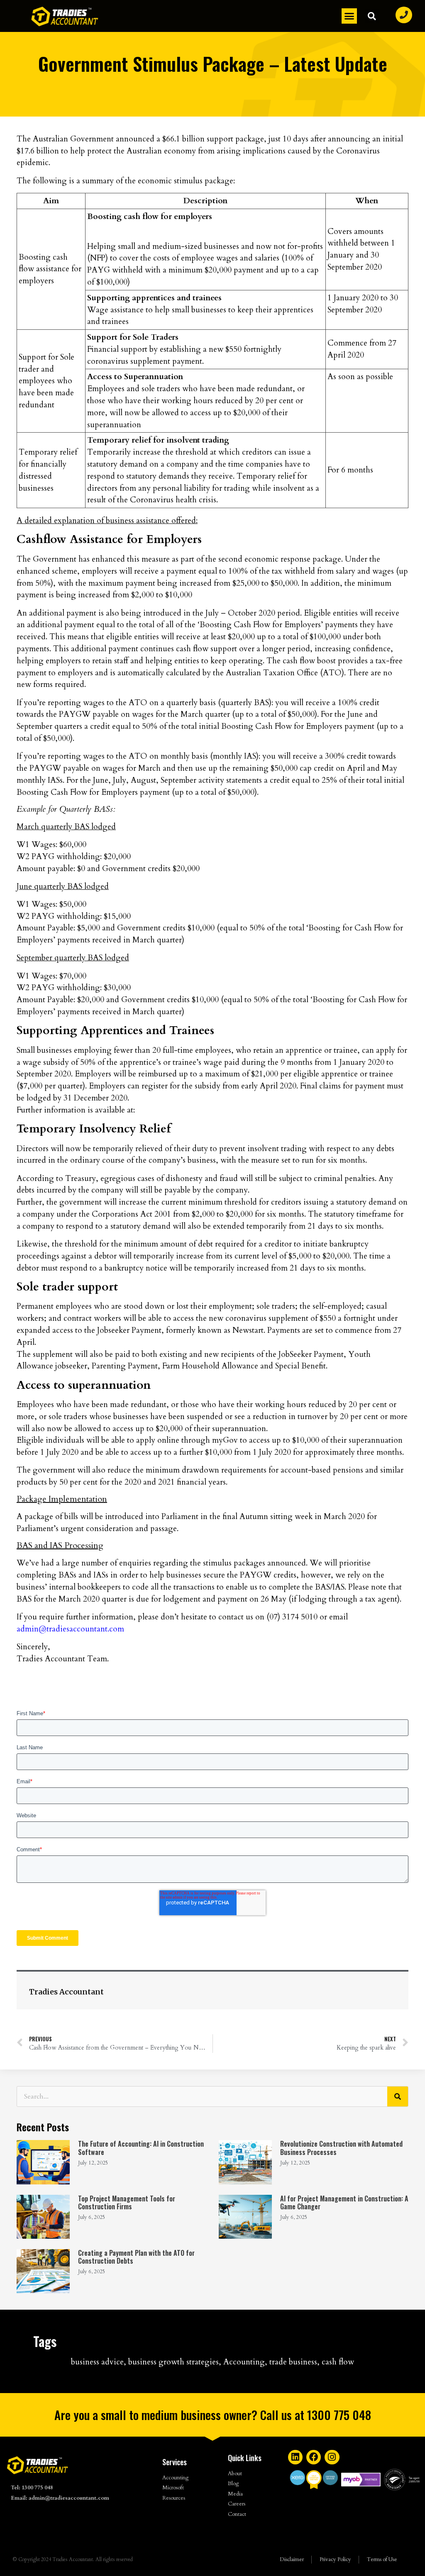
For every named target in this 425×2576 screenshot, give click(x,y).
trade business (293, 2362)
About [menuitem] (235, 2474)
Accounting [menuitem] (175, 2478)
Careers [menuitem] (237, 2504)
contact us (236, 1617)
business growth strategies (173, 2362)
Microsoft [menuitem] (173, 2488)
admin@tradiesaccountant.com (70, 1629)
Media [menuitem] (235, 2494)
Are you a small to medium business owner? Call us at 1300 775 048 (213, 2415)
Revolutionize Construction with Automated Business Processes (341, 2148)
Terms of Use (382, 2559)
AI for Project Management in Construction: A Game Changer (344, 2202)
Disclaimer (292, 2559)
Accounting (244, 2362)
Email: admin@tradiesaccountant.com (60, 2498)
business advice (97, 2362)
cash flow (338, 2362)
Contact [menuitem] (237, 2514)
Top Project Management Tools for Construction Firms (127, 2202)
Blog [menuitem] (233, 2483)
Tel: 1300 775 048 (32, 2488)
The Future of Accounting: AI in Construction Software (141, 2148)
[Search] (398, 2096)
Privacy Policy (335, 2559)
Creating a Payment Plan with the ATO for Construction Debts (136, 2257)
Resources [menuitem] (174, 2498)
